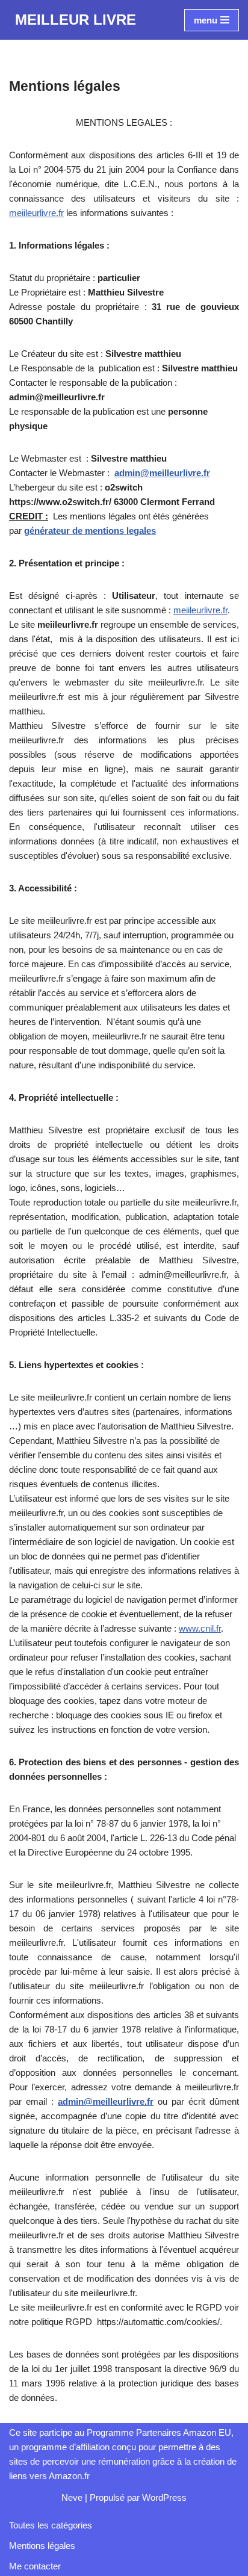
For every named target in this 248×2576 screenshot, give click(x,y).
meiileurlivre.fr (36, 213)
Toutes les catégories (51, 2525)
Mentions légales (42, 2546)
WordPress (164, 2497)
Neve (72, 2497)
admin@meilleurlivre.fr (162, 473)
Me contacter (35, 2566)
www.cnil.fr (200, 1628)
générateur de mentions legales (90, 531)
